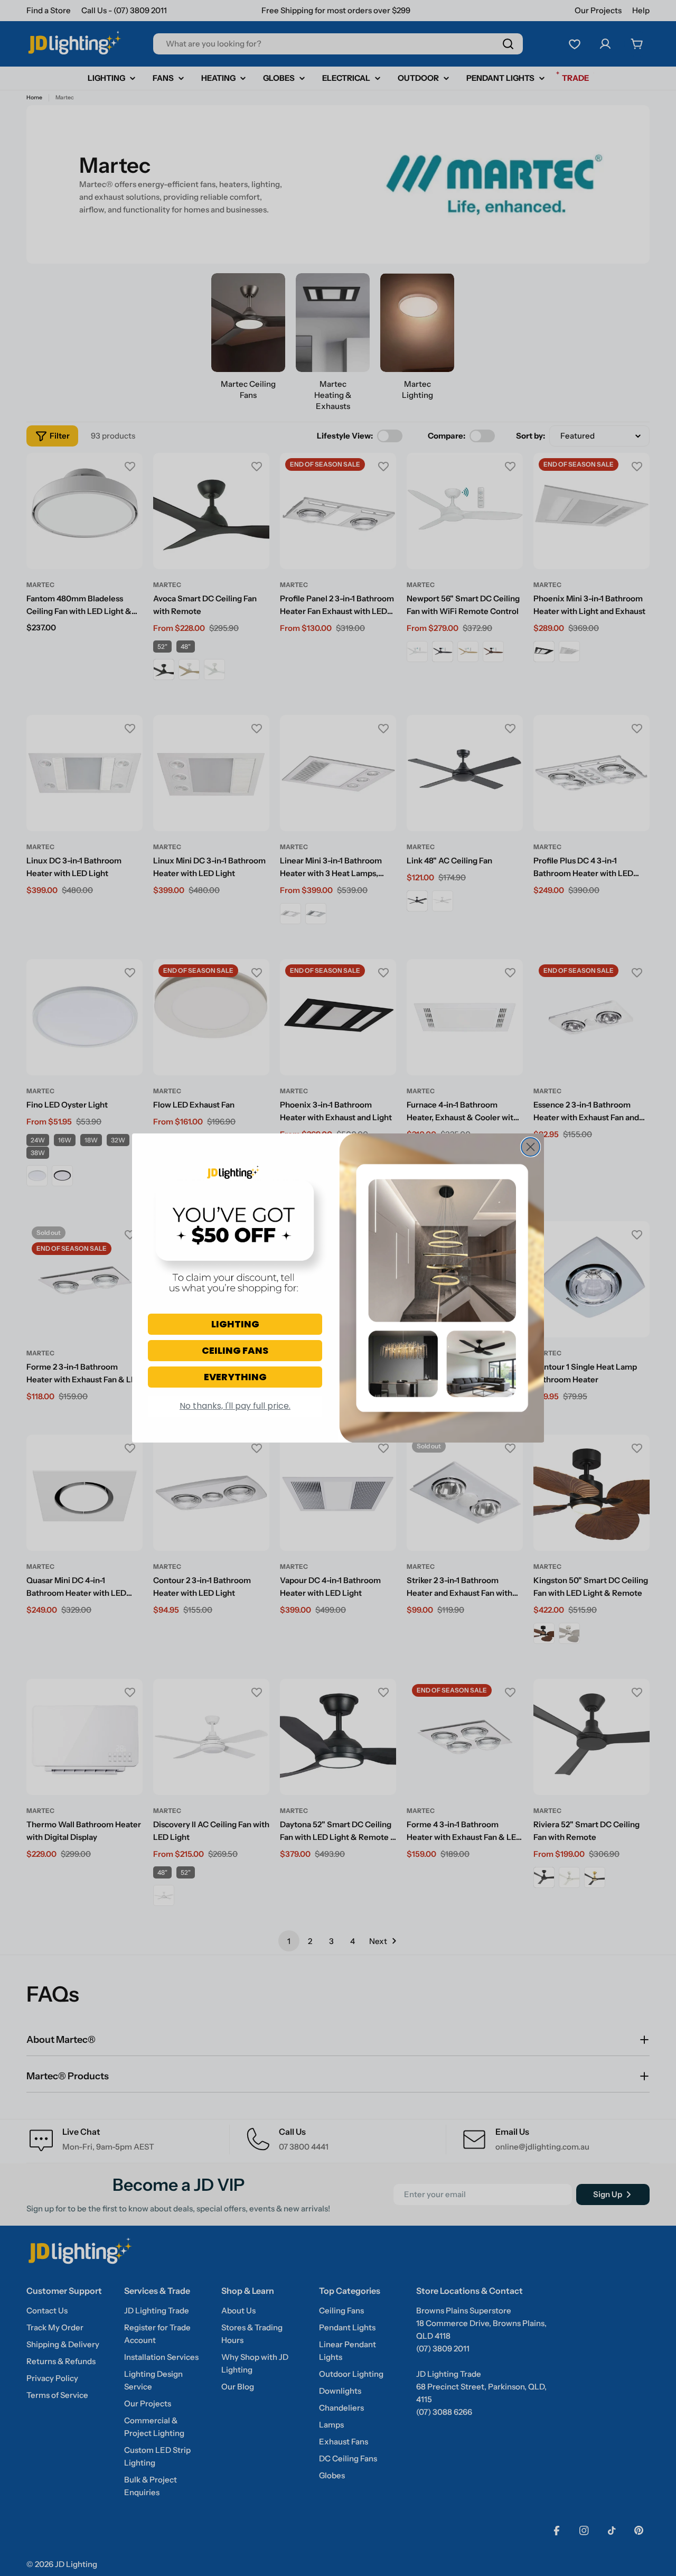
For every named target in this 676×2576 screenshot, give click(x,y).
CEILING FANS (235, 1350)
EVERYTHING (235, 1377)
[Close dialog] (531, 1147)
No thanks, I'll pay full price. (235, 1406)
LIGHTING (235, 1324)
